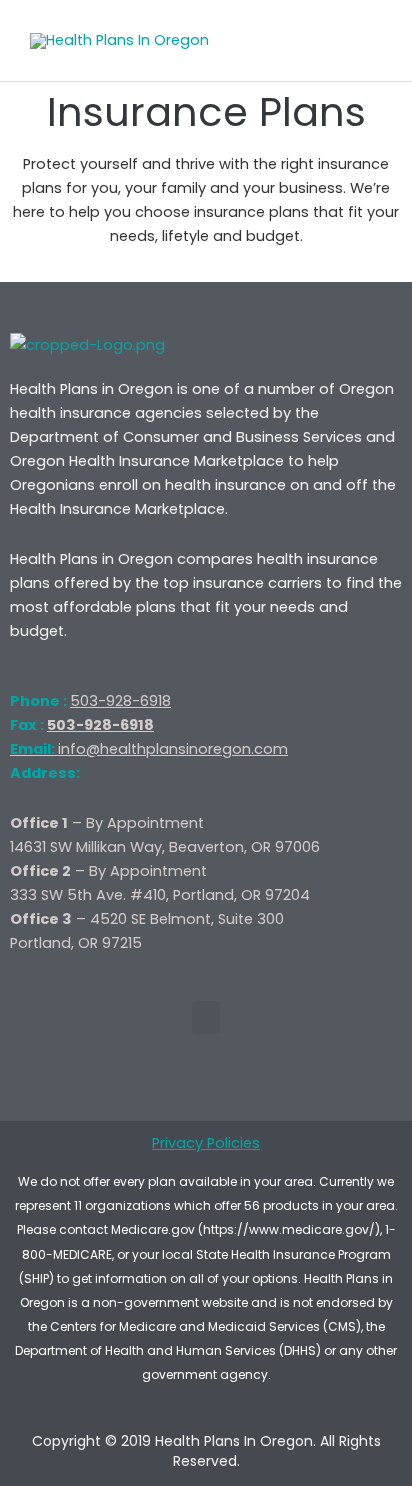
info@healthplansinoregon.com (149, 749)
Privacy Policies (206, 1143)
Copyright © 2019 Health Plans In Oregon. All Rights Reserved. (206, 1451)
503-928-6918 (120, 701)
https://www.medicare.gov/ (289, 1229)
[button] (206, 1017)
